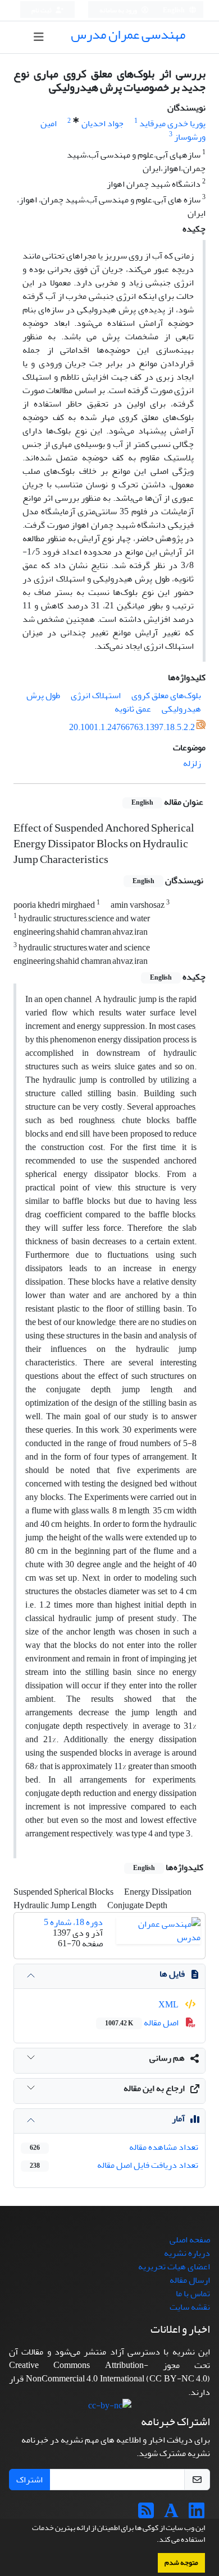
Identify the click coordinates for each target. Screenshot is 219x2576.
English (174, 10)
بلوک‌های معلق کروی (166, 695)
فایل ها (172, 1974)
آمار (178, 2118)
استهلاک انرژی (96, 695)
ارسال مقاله (190, 2280)
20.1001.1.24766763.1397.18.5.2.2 (132, 727)
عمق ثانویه (133, 709)
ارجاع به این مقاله (154, 2088)
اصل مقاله (143, 2023)
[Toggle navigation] (38, 37)
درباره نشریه (187, 2253)
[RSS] (146, 2514)
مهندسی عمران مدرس (128, 34)
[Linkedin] (197, 2514)
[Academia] (171, 2514)
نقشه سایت (190, 2307)
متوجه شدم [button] (181, 2563)
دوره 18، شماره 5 (73, 1922)
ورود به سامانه (119, 10)
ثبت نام (42, 10)
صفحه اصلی (190, 2240)
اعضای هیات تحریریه (174, 2266)
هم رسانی (167, 2058)
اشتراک (29, 2480)
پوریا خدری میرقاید (172, 123)
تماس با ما (193, 2293)
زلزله (192, 763)
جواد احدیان (102, 123)
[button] (154, 2541)
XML (169, 2005)
